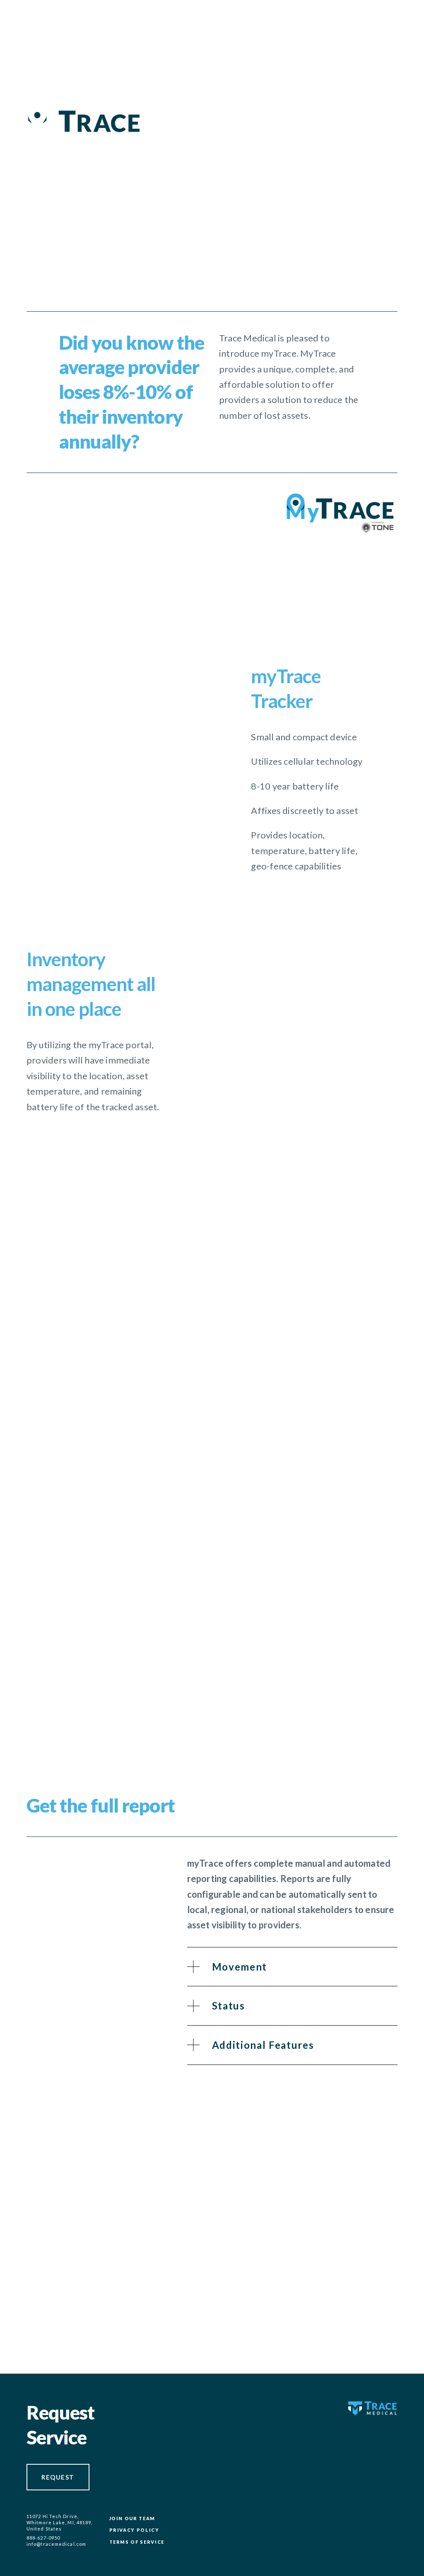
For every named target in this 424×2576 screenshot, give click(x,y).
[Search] (99, 15)
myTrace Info (355, 2279)
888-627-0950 (43, 2538)
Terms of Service (137, 2542)
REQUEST (58, 2477)
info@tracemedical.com (49, 2544)
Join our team (132, 2518)
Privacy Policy (134, 2530)
